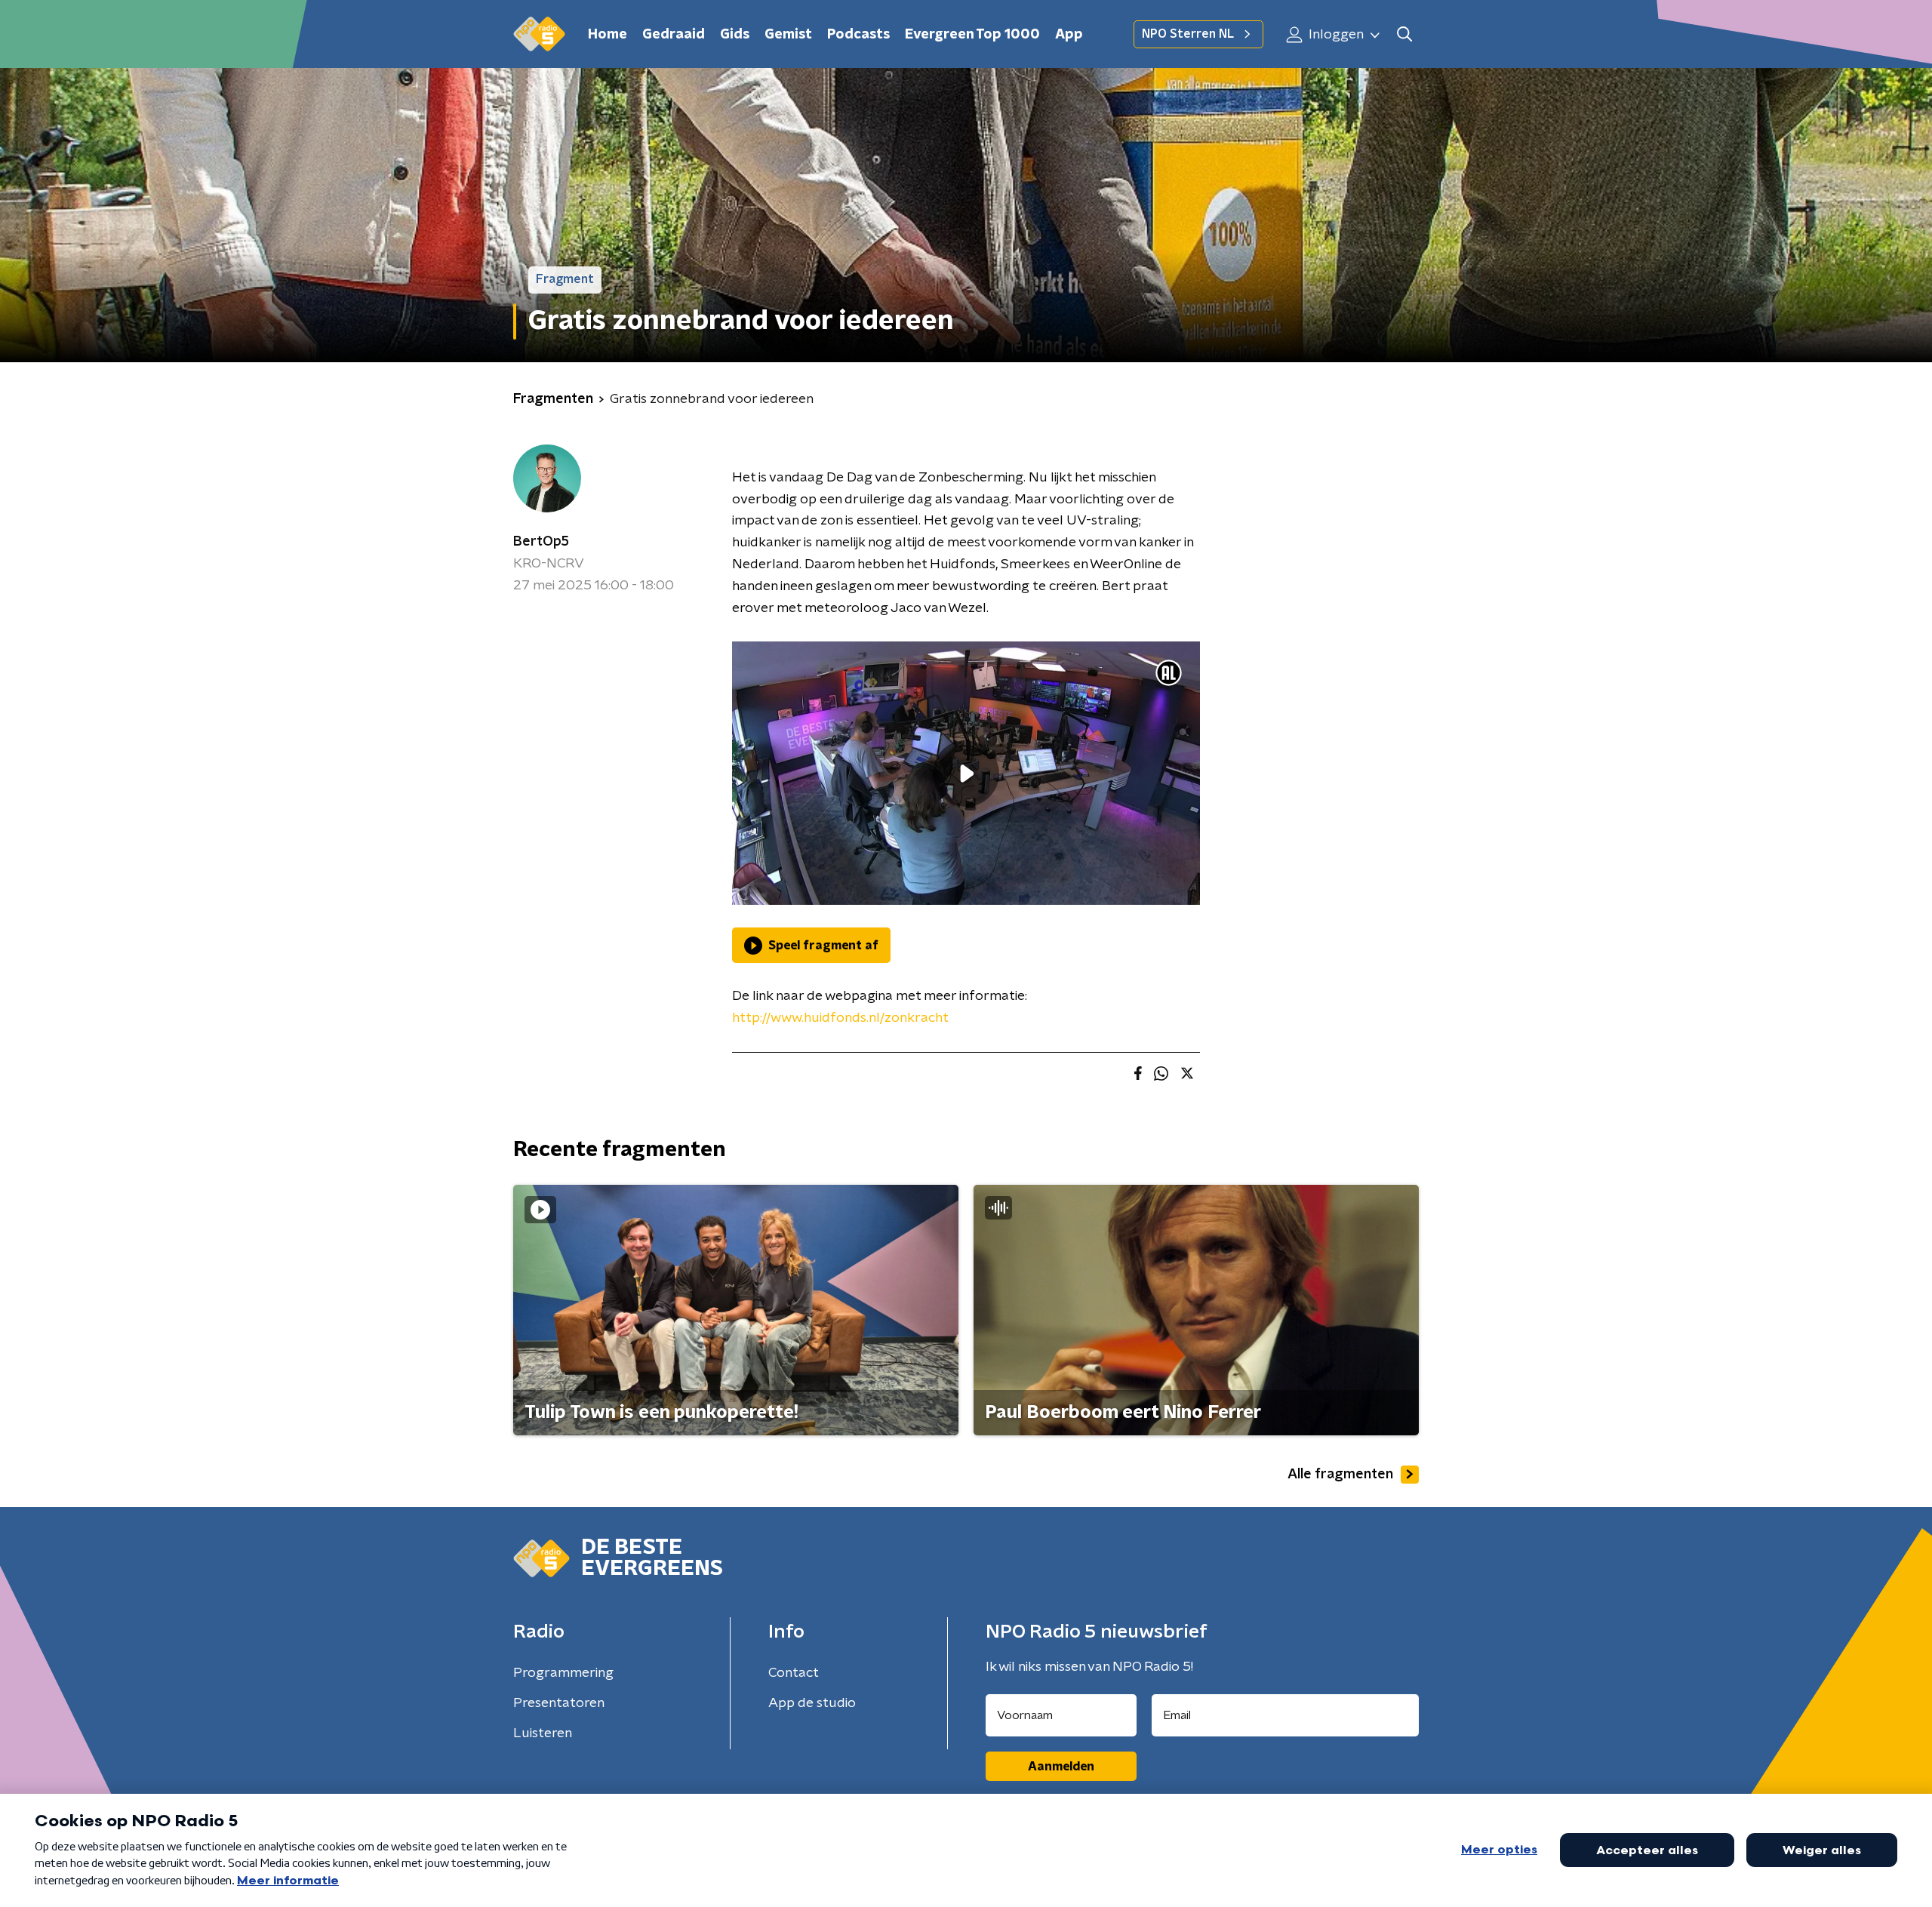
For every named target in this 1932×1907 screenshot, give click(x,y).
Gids (735, 35)
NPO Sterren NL (1188, 34)
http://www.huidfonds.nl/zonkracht (840, 1018)
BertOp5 (541, 542)
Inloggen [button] (1335, 35)
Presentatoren (559, 1703)
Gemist (788, 35)
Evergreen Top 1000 (972, 35)
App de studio (812, 1703)
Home (608, 35)
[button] (1404, 34)
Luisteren (543, 1733)
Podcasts (858, 35)
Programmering (563, 1673)
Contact (794, 1673)
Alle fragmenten (1340, 1475)
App (1069, 35)
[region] (966, 773)
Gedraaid (674, 35)
